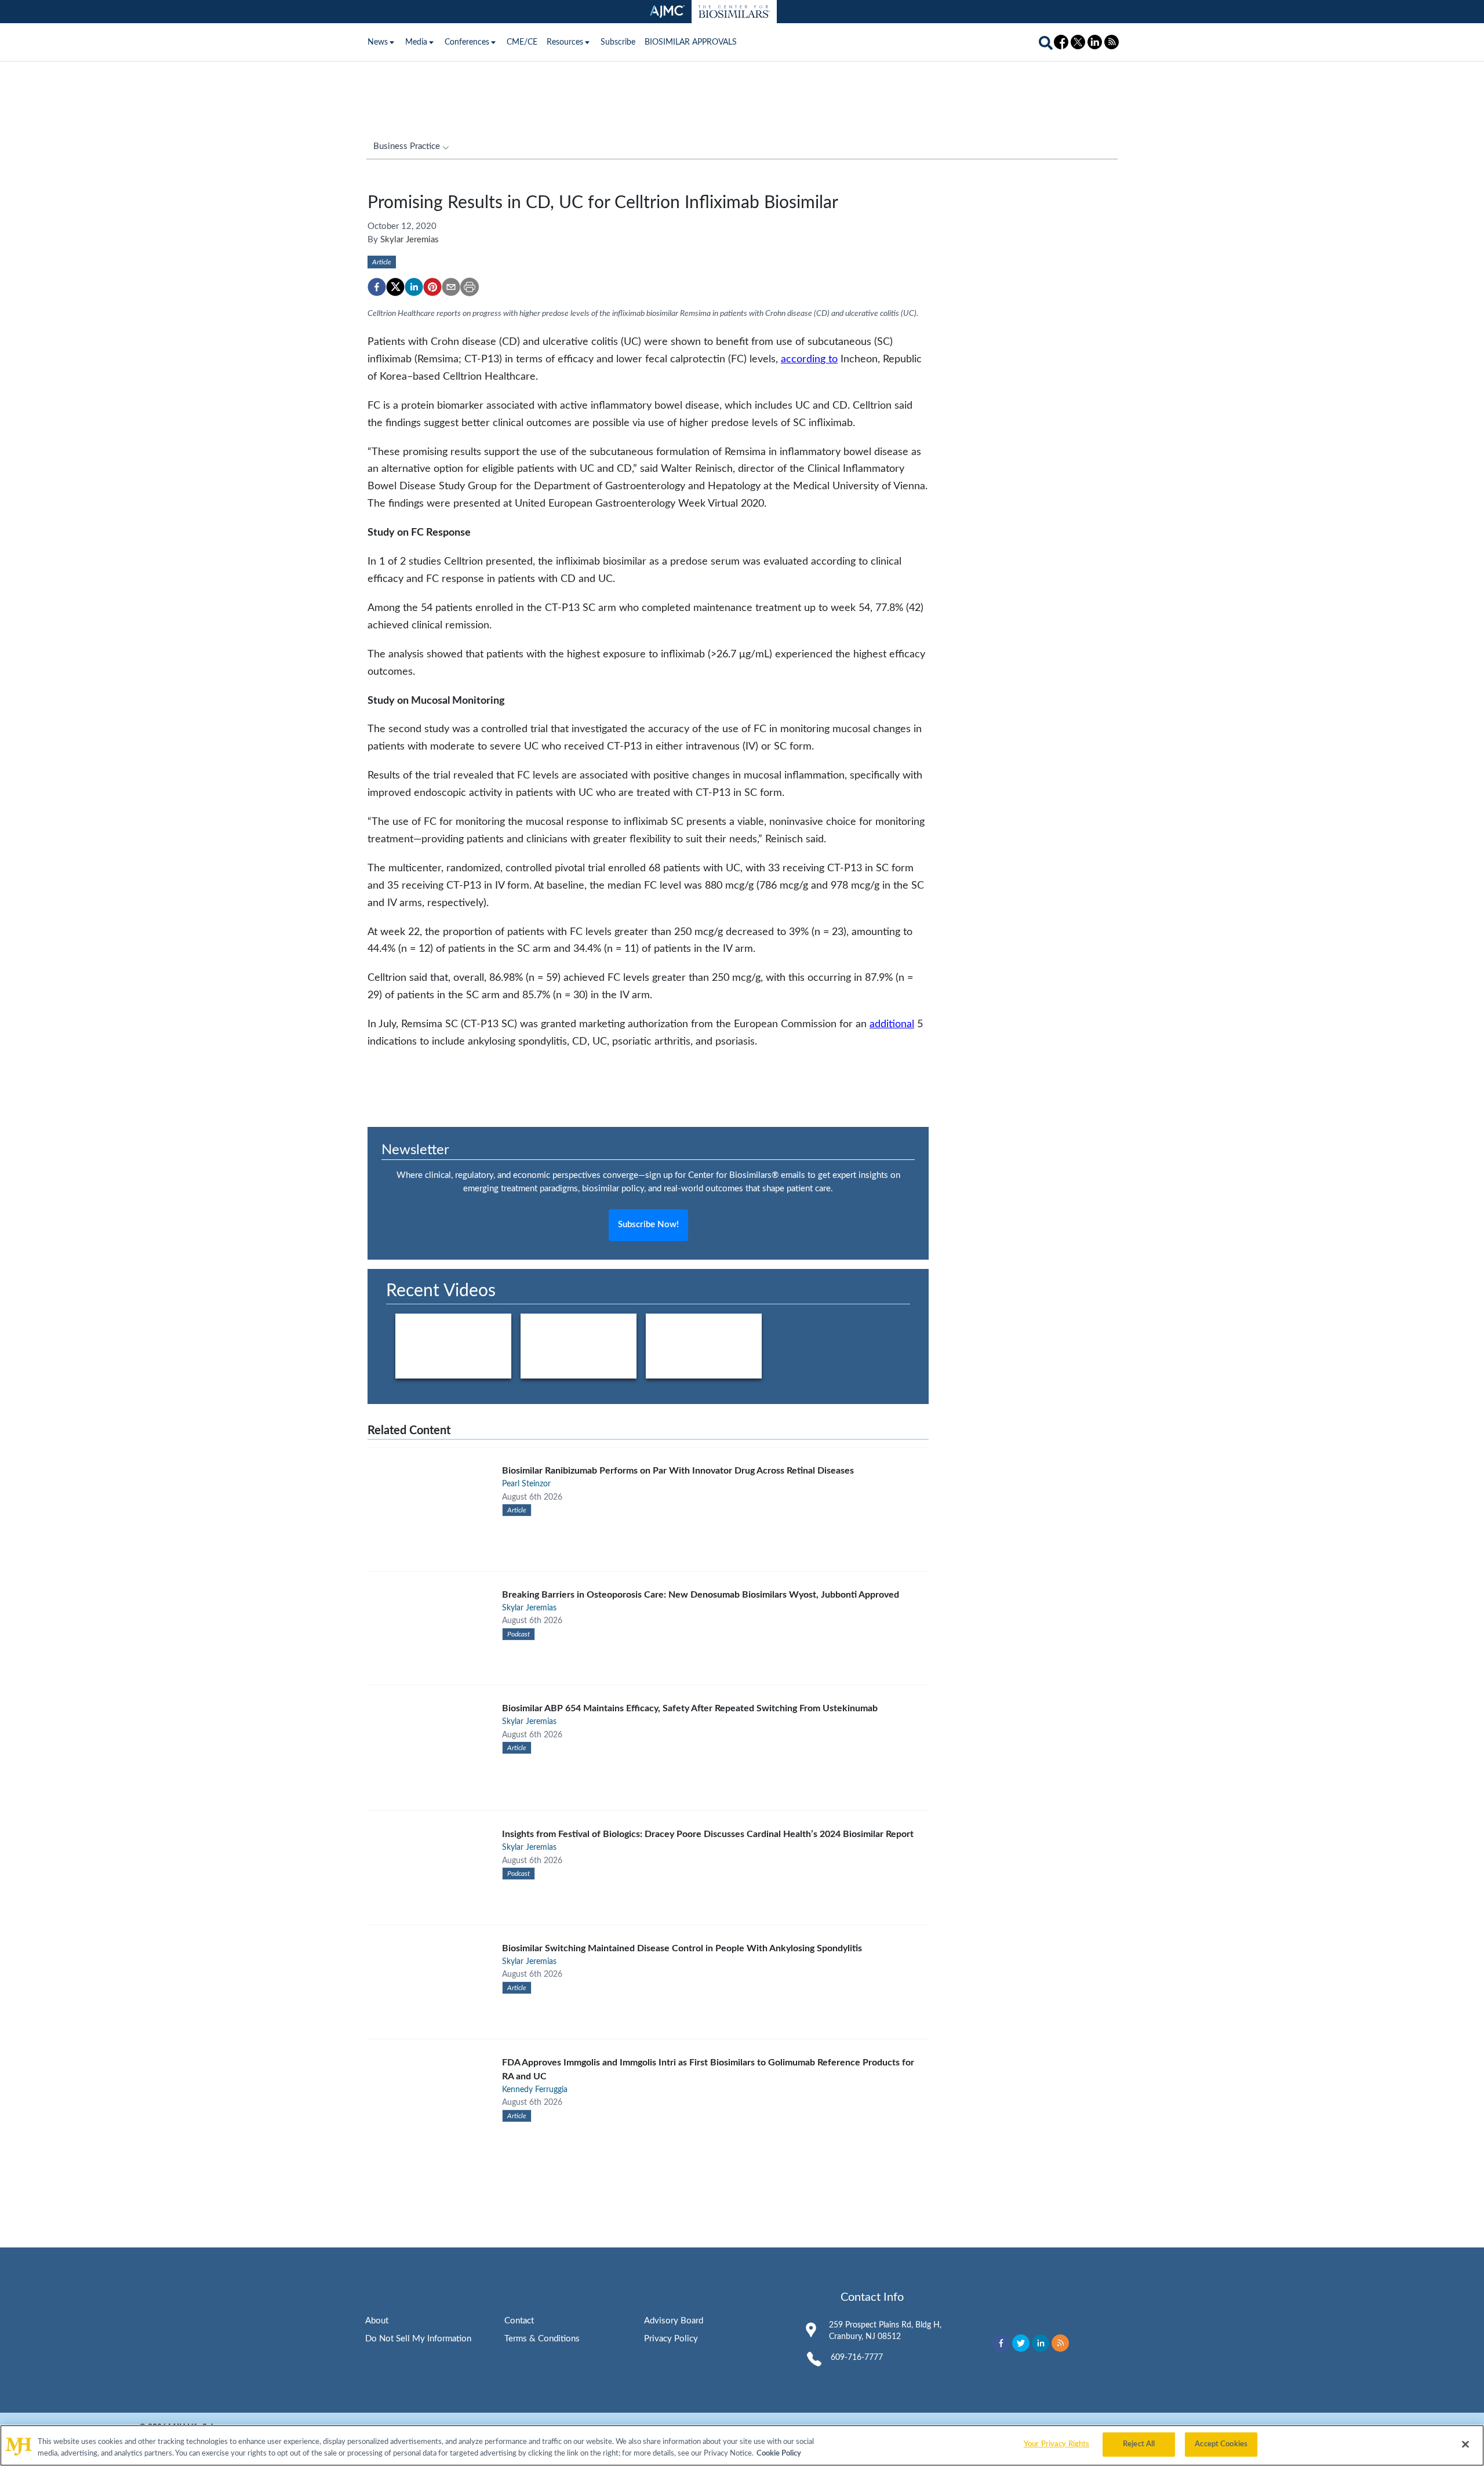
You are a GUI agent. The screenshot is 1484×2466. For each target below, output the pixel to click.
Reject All (1139, 2444)
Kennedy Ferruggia (535, 2090)
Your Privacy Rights (1056, 2444)
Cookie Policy (779, 2454)
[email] (451, 287)
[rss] (1060, 2343)
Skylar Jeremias (410, 240)
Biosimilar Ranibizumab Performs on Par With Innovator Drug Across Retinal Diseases (678, 1471)
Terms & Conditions (542, 2339)
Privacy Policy (671, 2339)
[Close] (1465, 2444)
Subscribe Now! (648, 1225)
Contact (519, 2321)
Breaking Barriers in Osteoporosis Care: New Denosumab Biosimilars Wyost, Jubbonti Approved (701, 1595)
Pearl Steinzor (526, 1484)
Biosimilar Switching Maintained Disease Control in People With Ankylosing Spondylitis (682, 1948)
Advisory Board (674, 2321)
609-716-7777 (857, 2358)
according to (809, 359)
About (377, 2321)
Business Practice (407, 146)
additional (892, 1024)
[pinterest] (432, 287)
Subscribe (618, 42)
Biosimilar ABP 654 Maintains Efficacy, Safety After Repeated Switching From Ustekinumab (690, 1708)
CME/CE (522, 42)
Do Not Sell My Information (418, 2339)
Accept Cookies (1221, 2444)
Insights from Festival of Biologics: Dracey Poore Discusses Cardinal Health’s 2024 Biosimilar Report (708, 1834)
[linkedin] (414, 287)
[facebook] (377, 287)
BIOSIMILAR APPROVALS (691, 42)
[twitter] (395, 287)
